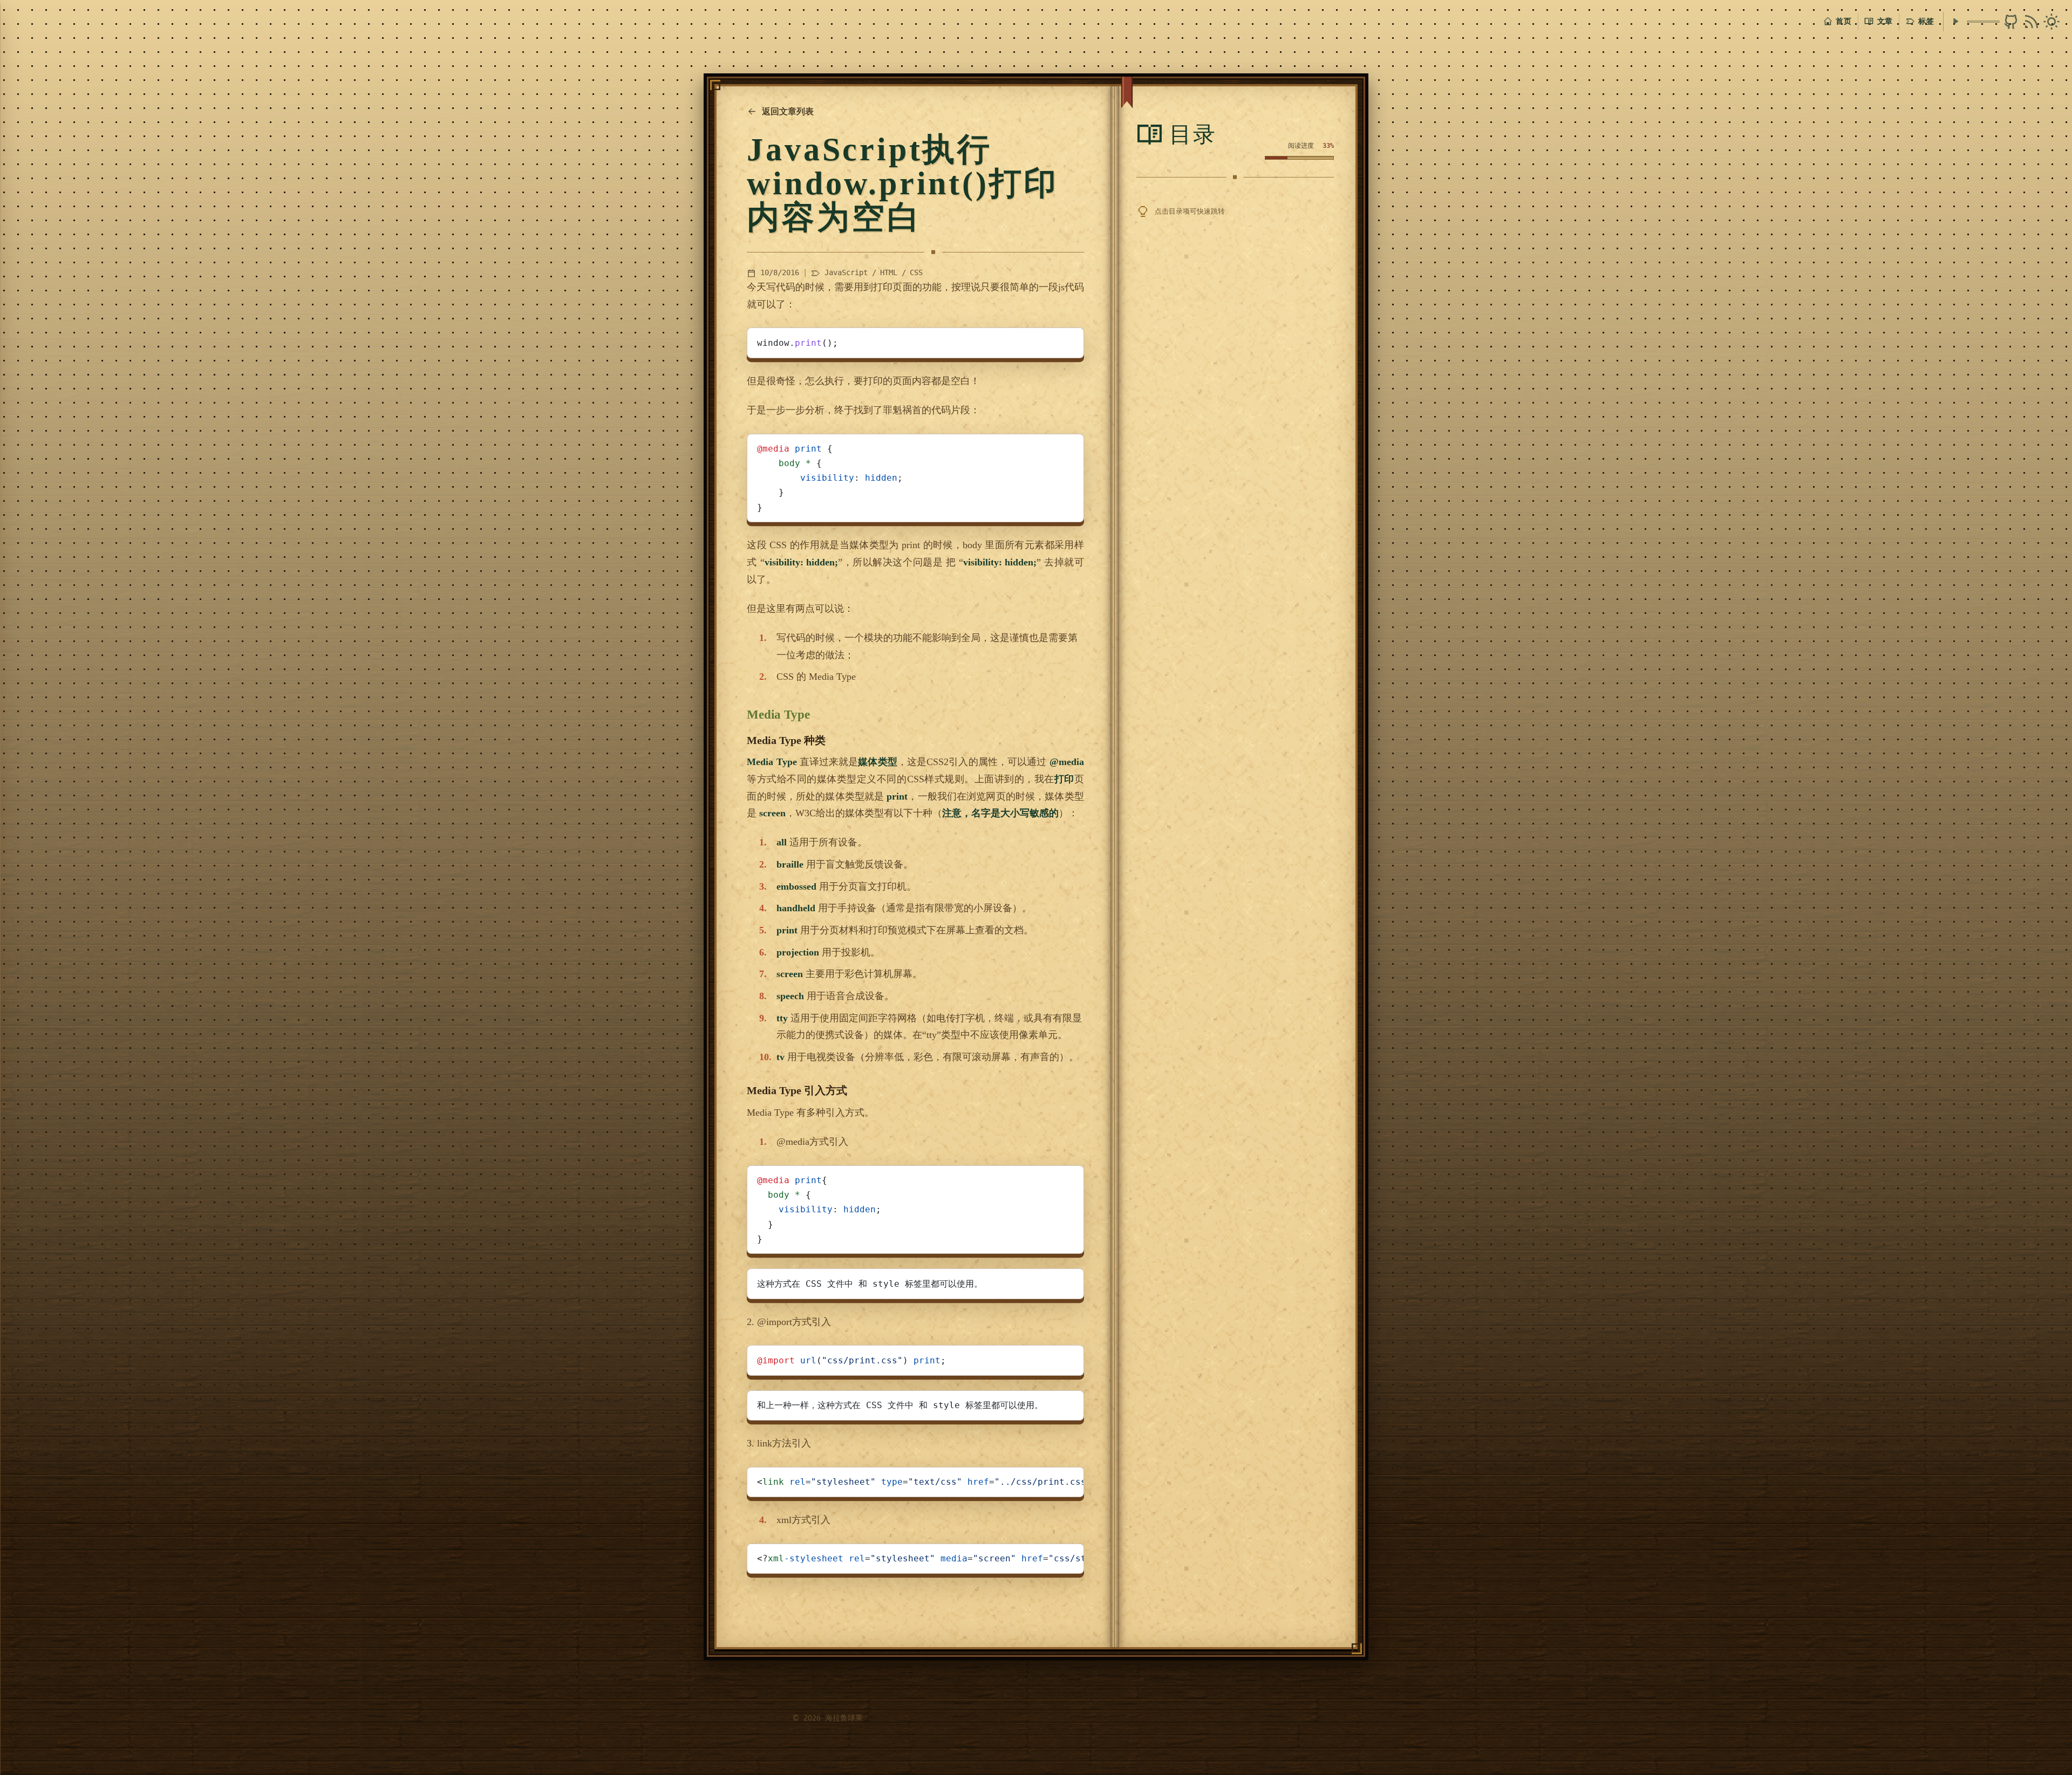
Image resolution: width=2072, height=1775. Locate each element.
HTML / (893, 272)
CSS (916, 272)
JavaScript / (850, 272)
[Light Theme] (2051, 22)
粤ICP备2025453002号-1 (746, 1718)
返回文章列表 (788, 111)
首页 (1843, 21)
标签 (1926, 21)
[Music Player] (1955, 21)
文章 (1885, 21)
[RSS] (2032, 22)
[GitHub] (2011, 22)
